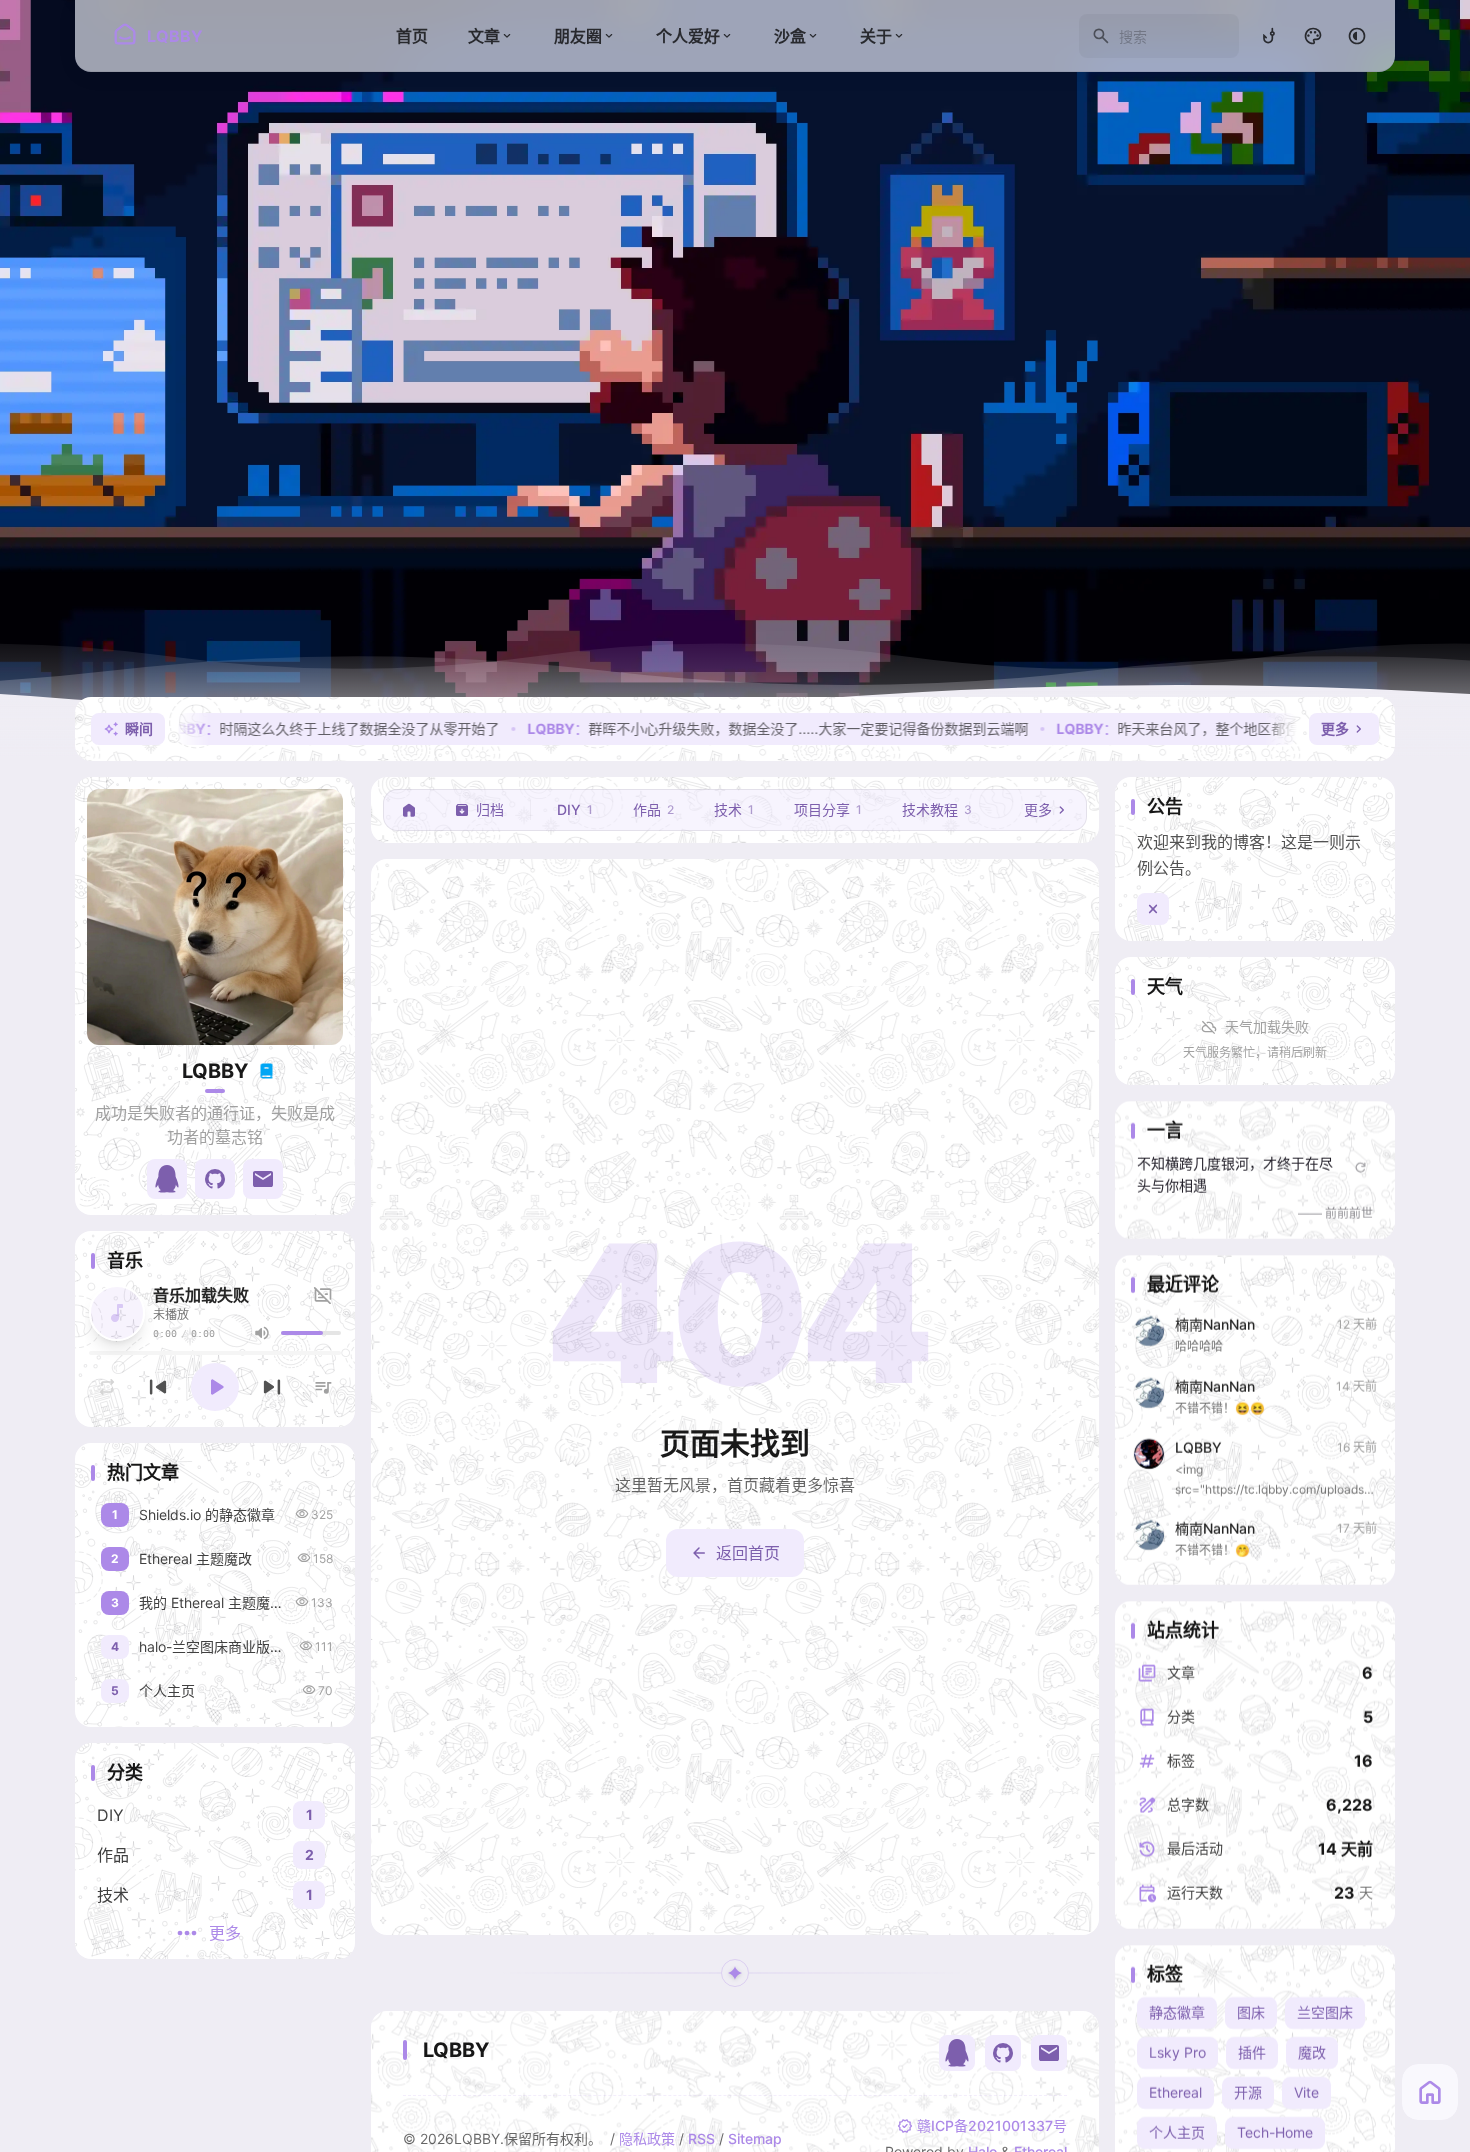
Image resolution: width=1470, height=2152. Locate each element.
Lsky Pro (1177, 2052)
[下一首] (272, 1387)
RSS (701, 2138)
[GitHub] (1003, 2053)
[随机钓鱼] (1269, 36)
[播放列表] (323, 1387)
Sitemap (755, 2138)
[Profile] (215, 917)
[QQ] (957, 2053)
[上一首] (158, 1387)
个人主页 (1177, 2132)
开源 (1248, 2092)
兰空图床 (1325, 2012)
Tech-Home (1275, 2132)
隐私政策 (647, 2138)
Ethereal (1175, 2092)
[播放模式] (107, 1387)
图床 (1251, 2012)
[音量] (262, 1333)
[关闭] (1153, 909)
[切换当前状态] (266, 1071)
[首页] (409, 810)
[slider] (311, 1333)
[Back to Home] (1430, 2092)
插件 (1252, 2052)
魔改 (1312, 2052)
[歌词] (326, 1295)
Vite (1306, 2092)
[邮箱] (1049, 2053)
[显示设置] (1313, 36)
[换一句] (1360, 1167)
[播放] (215, 1387)
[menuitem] (1357, 36)
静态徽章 (1177, 2012)
